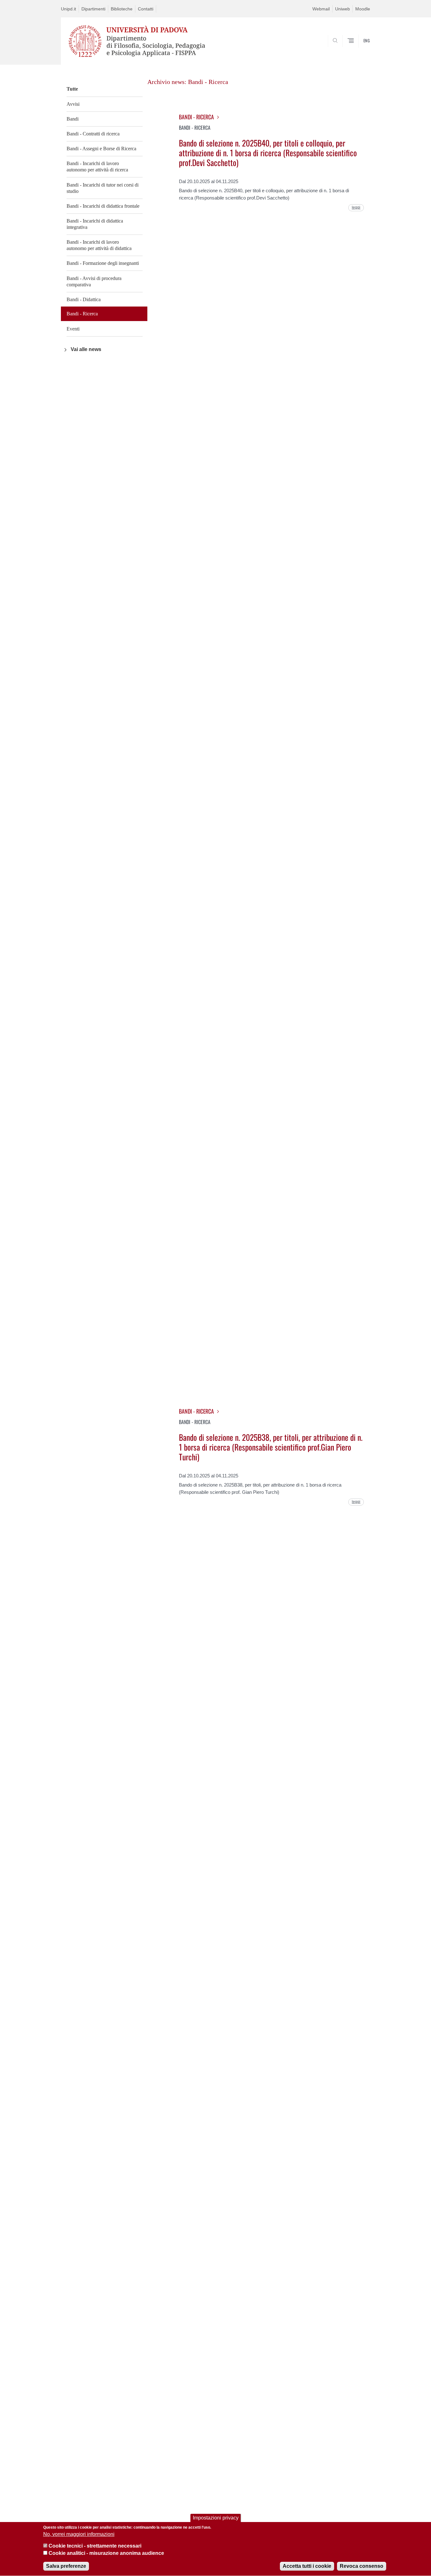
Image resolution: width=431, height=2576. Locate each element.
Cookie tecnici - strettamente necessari (95, 2546)
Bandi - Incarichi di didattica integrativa (95, 224)
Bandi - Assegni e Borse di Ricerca (101, 149)
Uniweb (342, 9)
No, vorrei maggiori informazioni (79, 2534)
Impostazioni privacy (216, 2518)
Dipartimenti (93, 9)
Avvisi (73, 104)
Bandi (73, 119)
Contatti (146, 9)
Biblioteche (122, 9)
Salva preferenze (66, 2566)
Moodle (363, 9)
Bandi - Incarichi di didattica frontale (103, 206)
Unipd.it (68, 9)
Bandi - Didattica (84, 299)
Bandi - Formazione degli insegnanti (103, 263)
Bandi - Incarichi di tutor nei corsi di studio (103, 188)
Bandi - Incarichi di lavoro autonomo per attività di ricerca (97, 167)
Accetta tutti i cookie (307, 2566)
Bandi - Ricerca (82, 314)
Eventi (73, 329)
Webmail (321, 9)
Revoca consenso (362, 2566)
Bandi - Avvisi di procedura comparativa (94, 281)
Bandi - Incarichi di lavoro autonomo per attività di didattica (99, 245)
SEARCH (359, 55)
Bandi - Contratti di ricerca (93, 134)
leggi (356, 207)
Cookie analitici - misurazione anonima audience (106, 2553)
